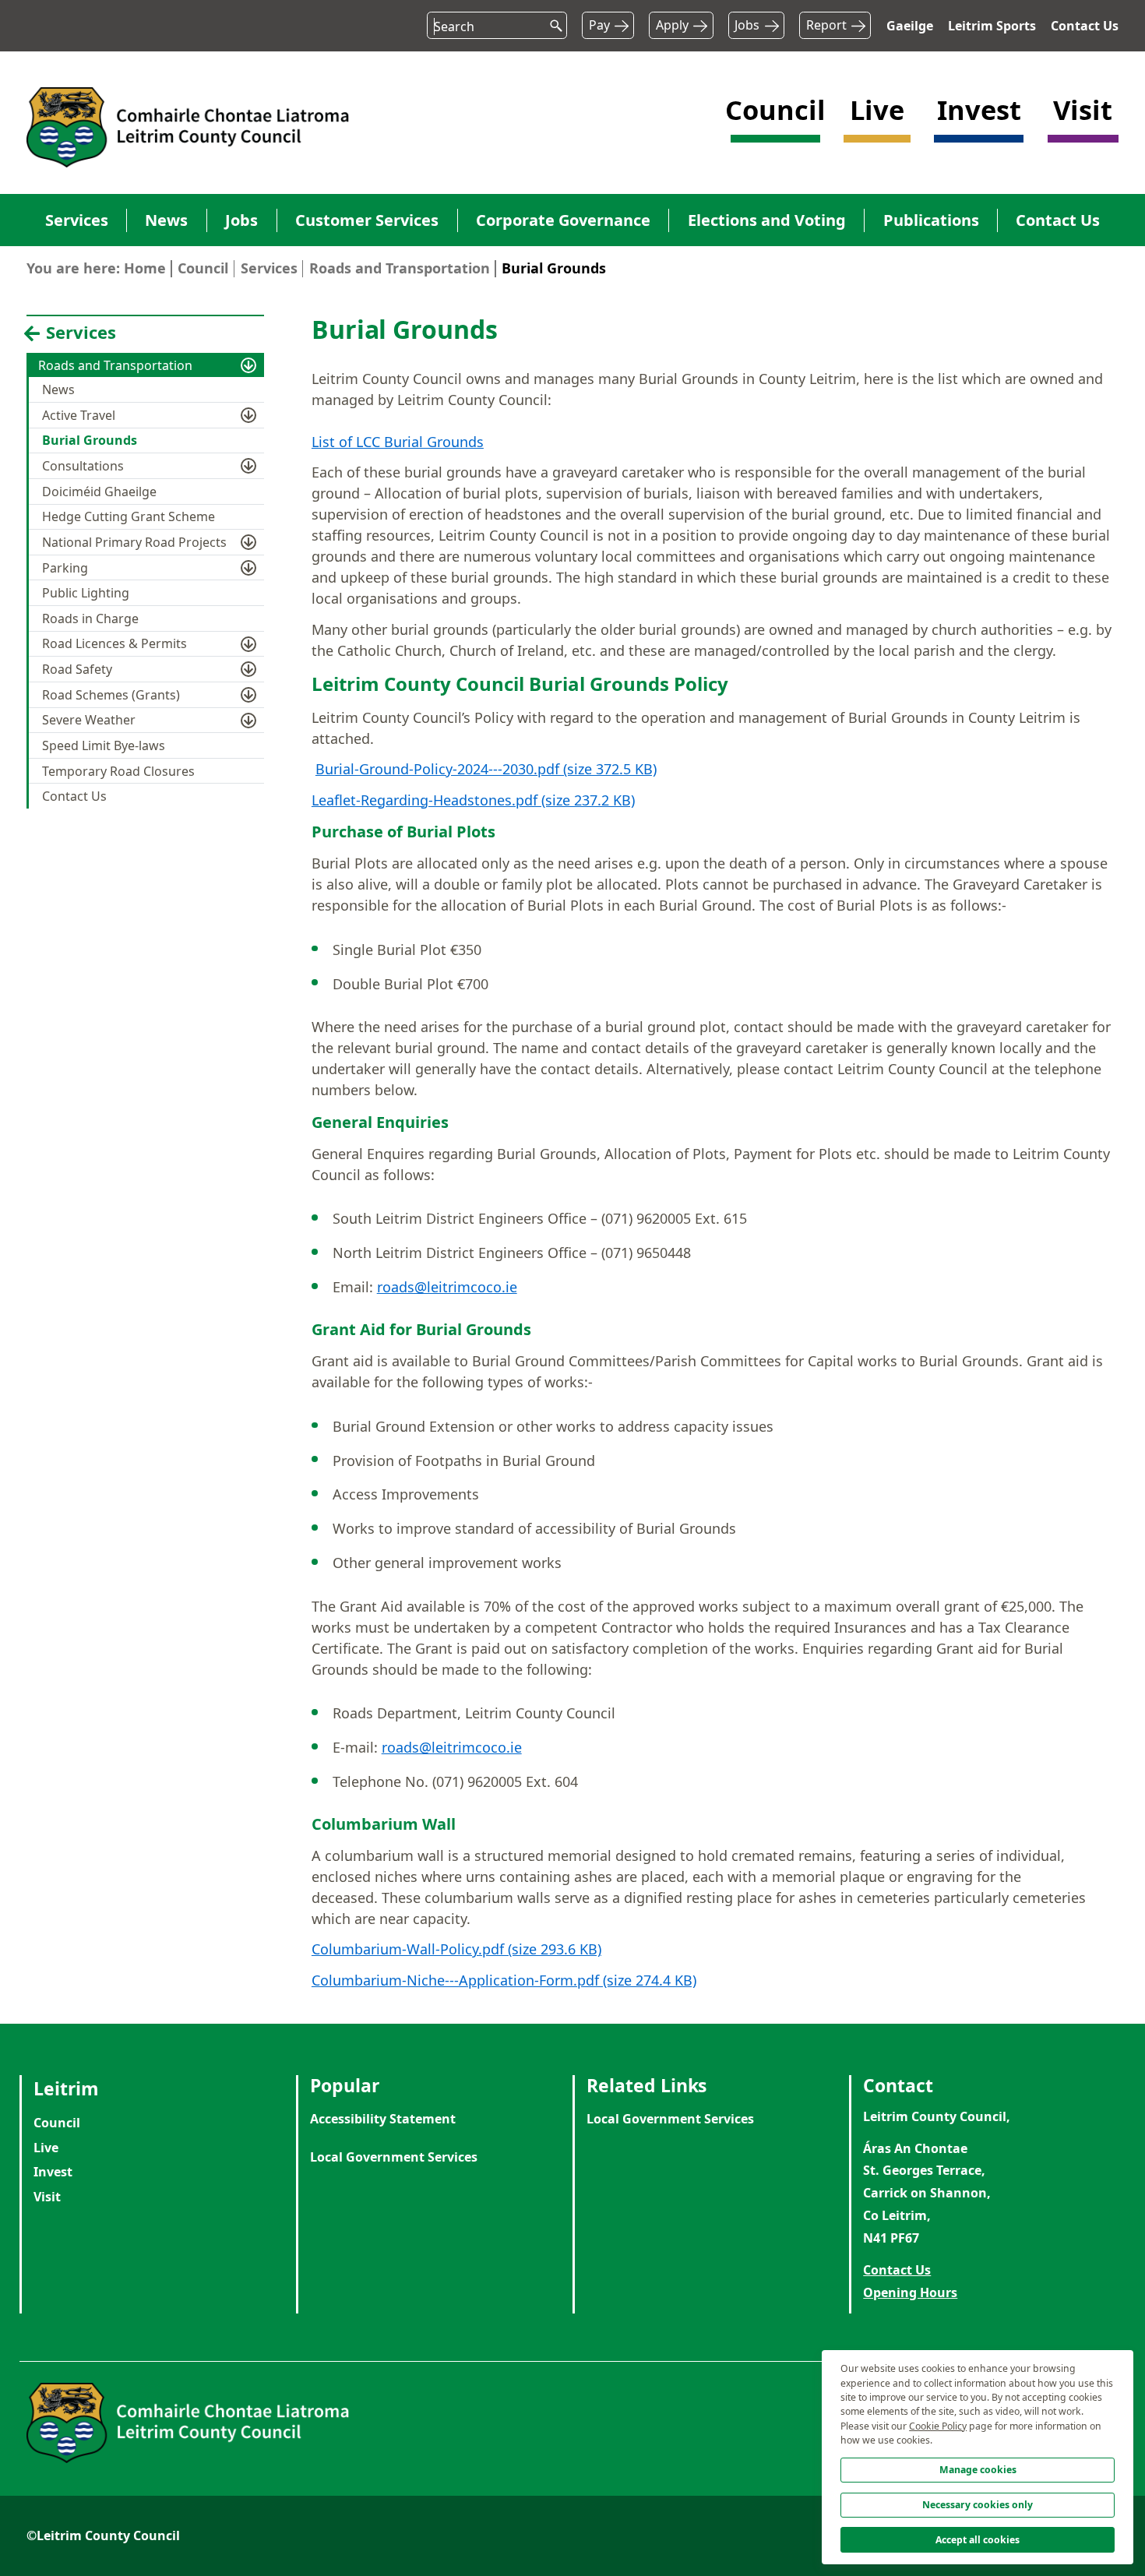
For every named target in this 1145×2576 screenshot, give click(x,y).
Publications (931, 220)
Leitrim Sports (992, 26)
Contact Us (1085, 26)
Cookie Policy (938, 2426)
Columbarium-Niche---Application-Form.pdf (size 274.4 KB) (504, 1980)
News (166, 220)
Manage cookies (978, 2470)
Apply (672, 25)
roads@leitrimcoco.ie (447, 1287)
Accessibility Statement (383, 2119)
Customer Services (367, 220)
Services (77, 220)
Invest (53, 2172)
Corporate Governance (563, 220)
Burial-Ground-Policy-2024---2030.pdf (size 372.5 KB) (486, 769)
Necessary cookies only (978, 2505)
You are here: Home (96, 268)
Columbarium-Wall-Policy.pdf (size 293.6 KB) (456, 1949)
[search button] (551, 22)
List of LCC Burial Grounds (398, 442)
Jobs (747, 25)
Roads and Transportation (400, 268)
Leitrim (66, 2088)
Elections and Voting (767, 220)
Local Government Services (394, 2157)
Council (203, 268)
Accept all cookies (978, 2540)
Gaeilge (910, 26)
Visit (47, 2197)
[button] (775, 125)
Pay (599, 25)
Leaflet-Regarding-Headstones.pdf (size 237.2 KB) (473, 800)
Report (826, 25)
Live (46, 2148)
